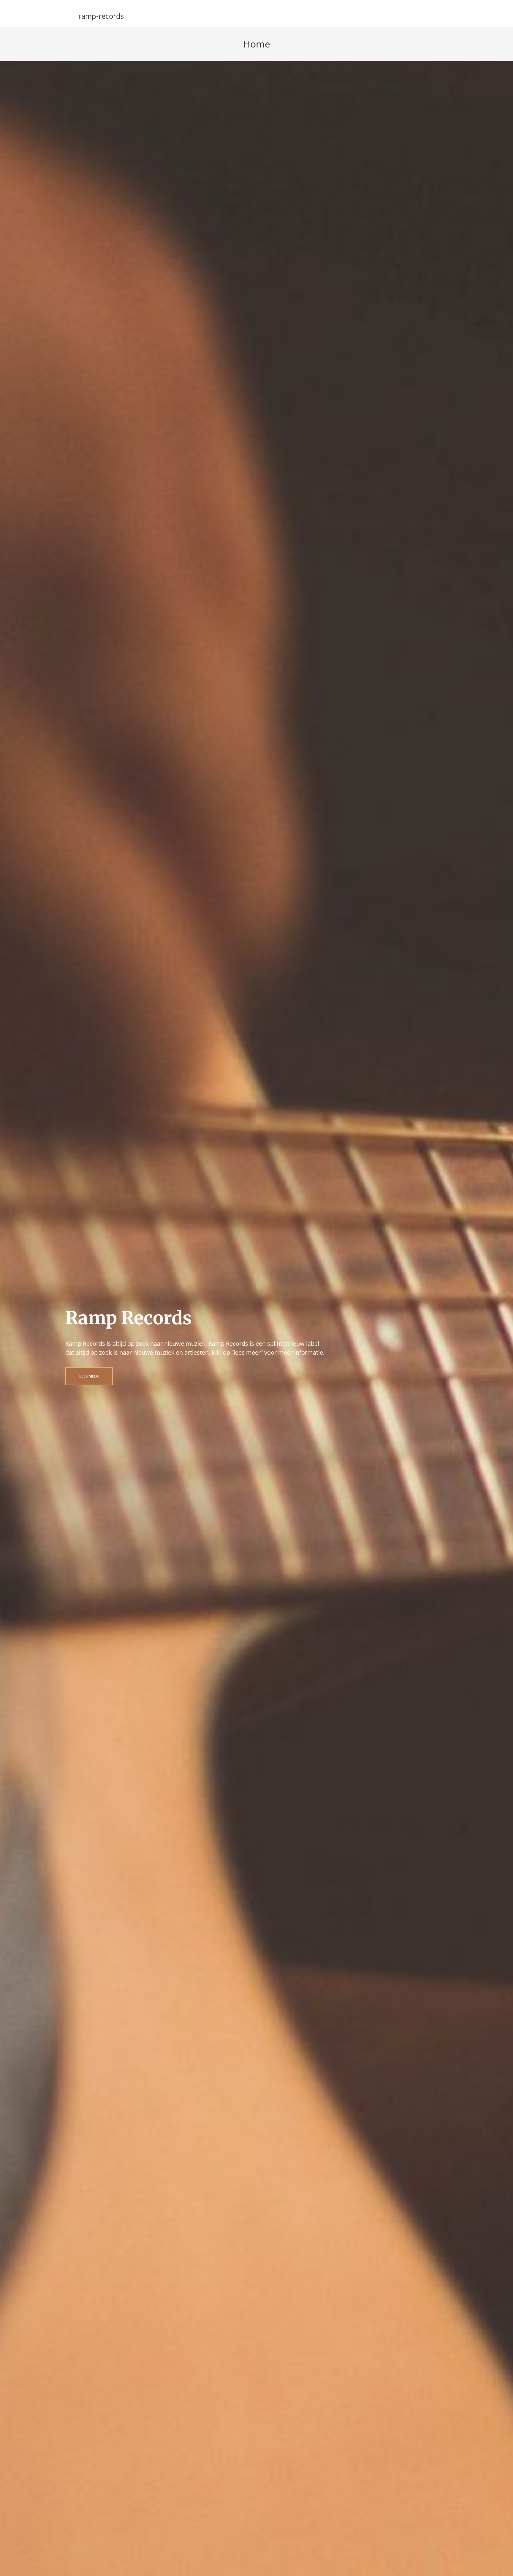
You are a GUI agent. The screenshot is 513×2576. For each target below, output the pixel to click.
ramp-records (101, 16)
